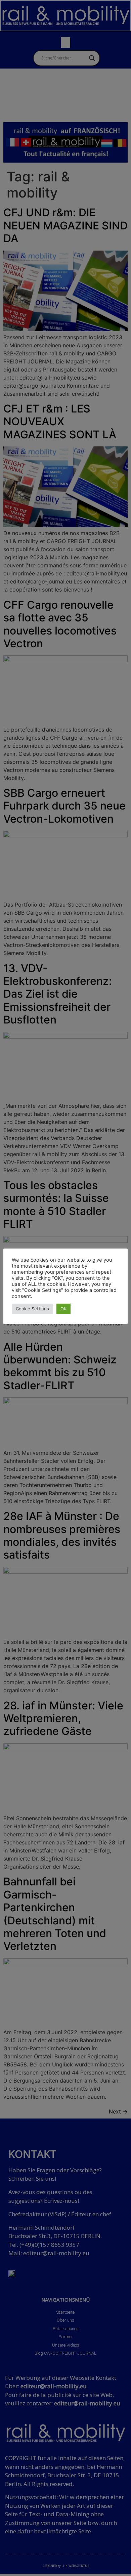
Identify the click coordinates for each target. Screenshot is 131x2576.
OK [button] (63, 1309)
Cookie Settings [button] (32, 1309)
